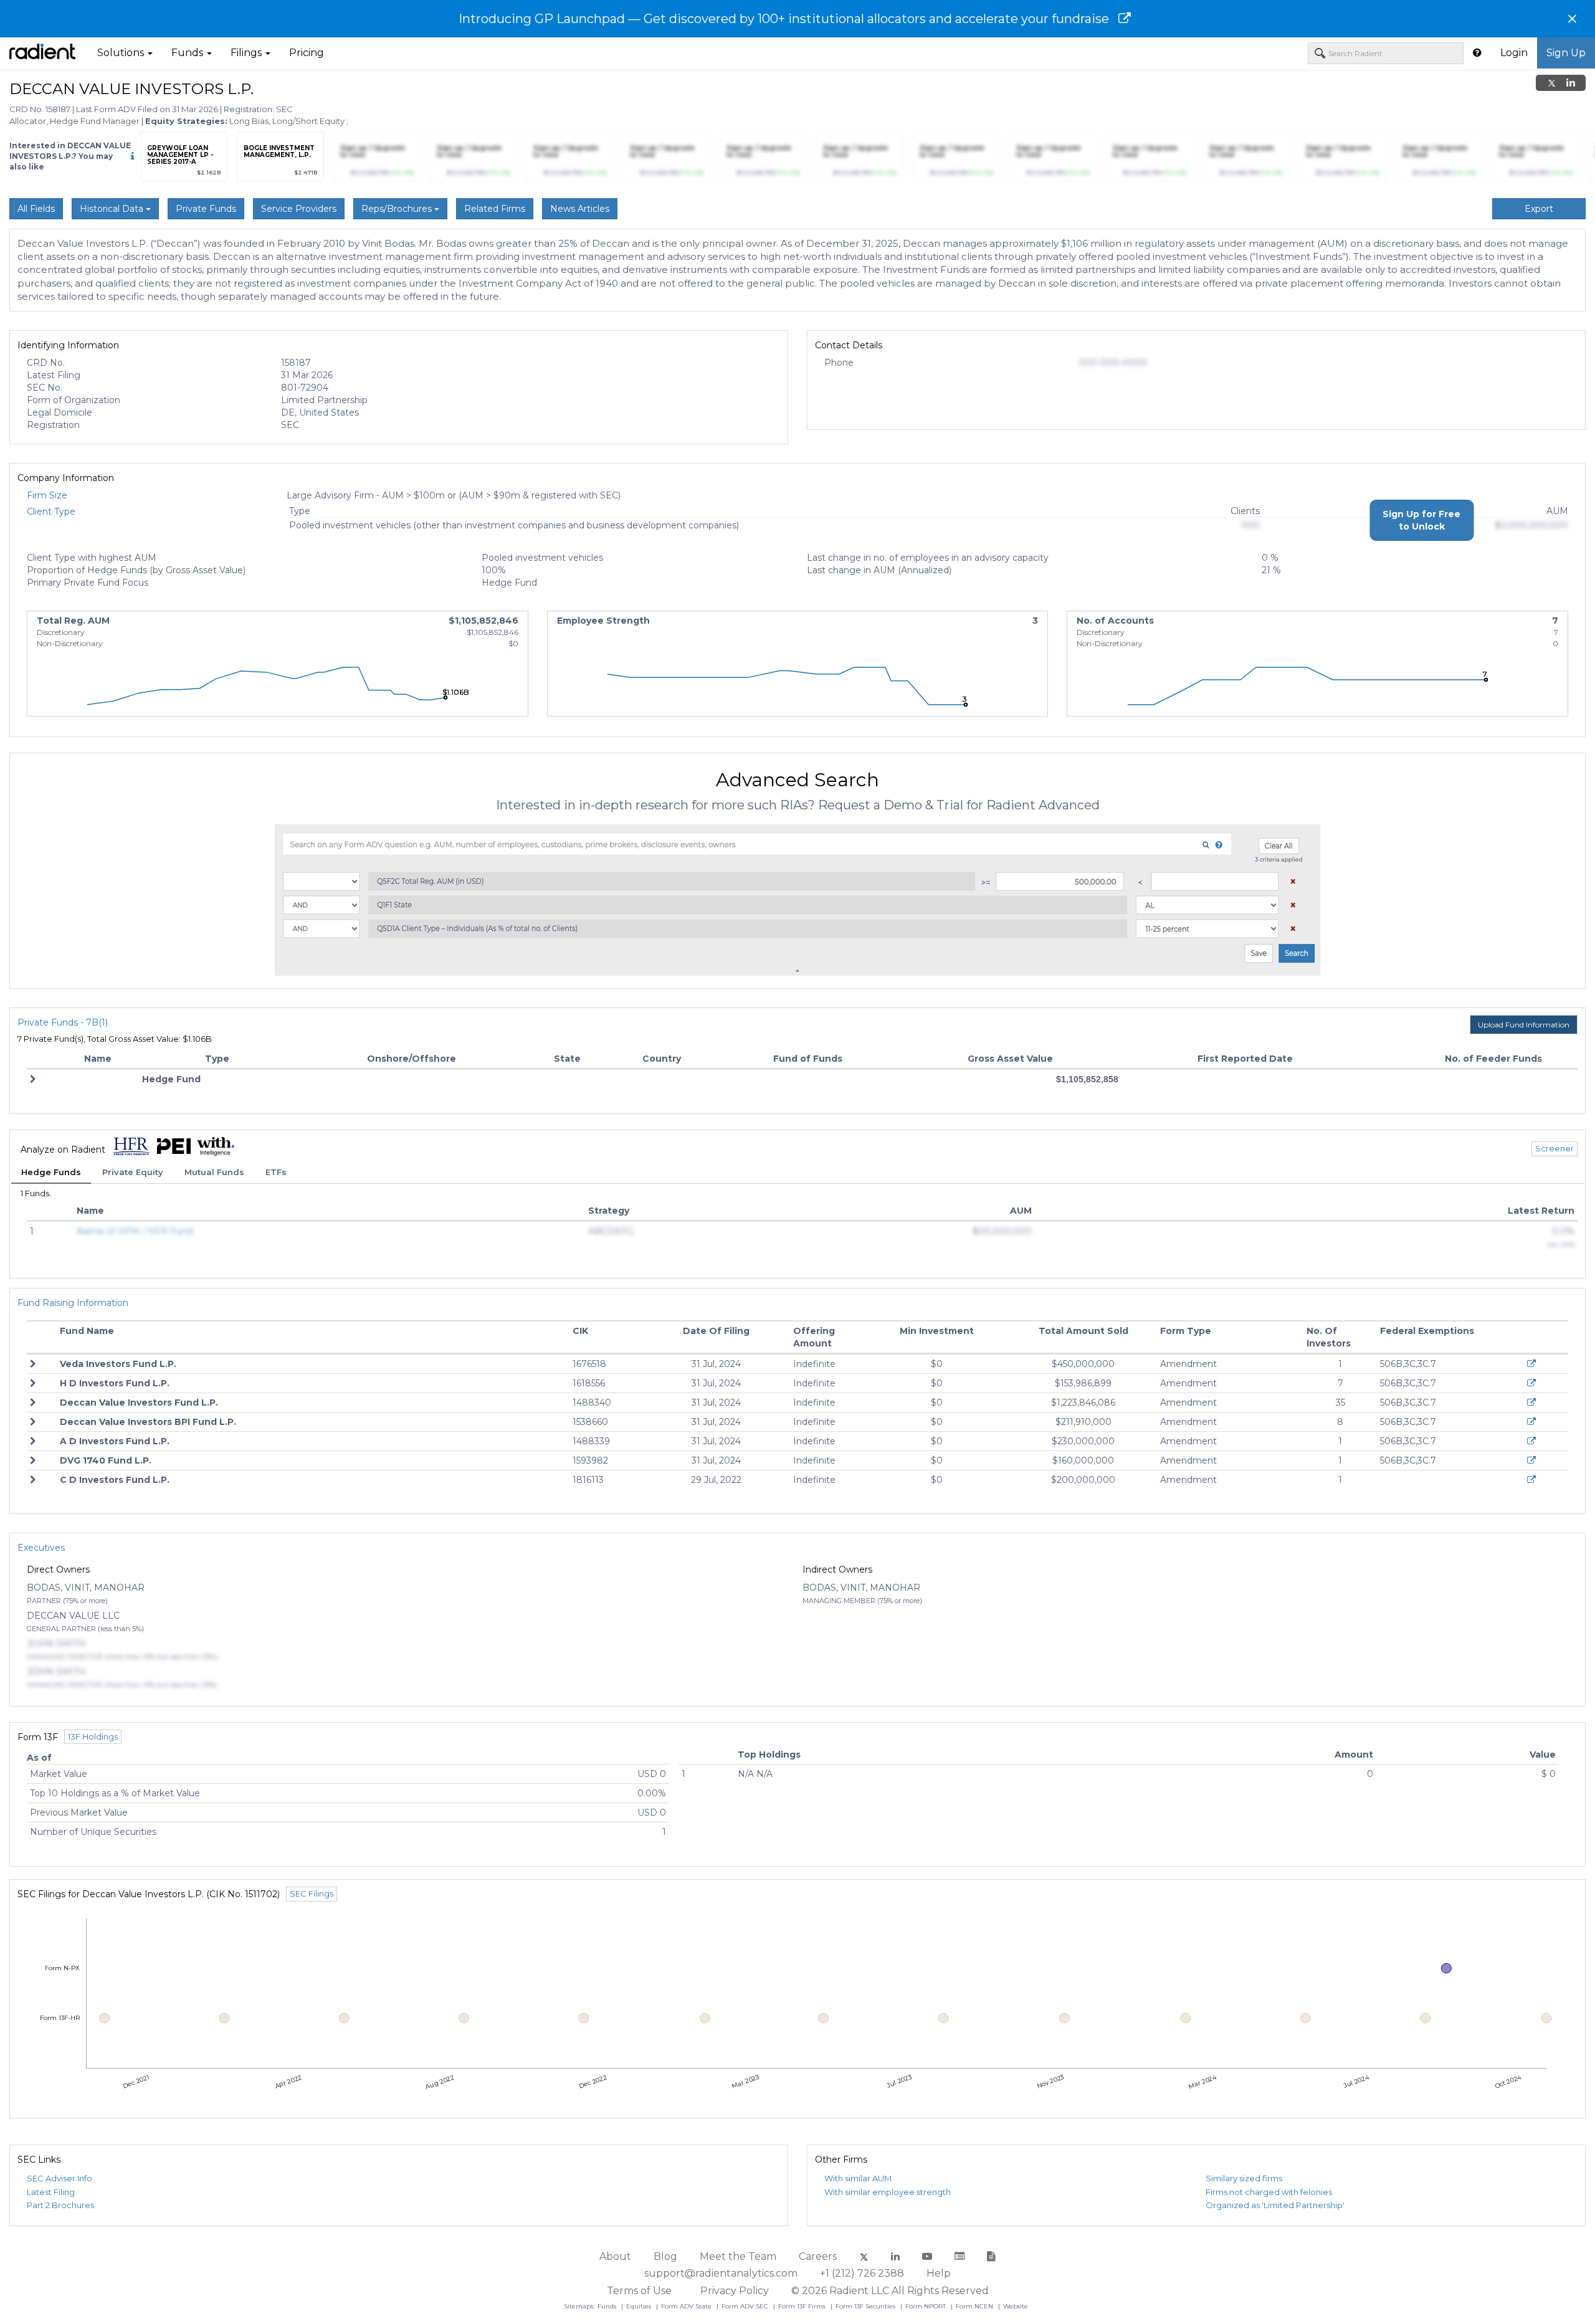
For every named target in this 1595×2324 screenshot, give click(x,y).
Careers (818, 2256)
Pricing (307, 53)
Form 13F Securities (866, 2306)
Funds (608, 2306)
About (615, 2256)
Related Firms (495, 209)
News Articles (580, 209)
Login (1514, 53)
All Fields (36, 209)
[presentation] (146, 160)
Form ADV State (687, 2306)
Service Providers (299, 209)
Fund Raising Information (73, 1303)
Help (939, 2273)
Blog (665, 2256)
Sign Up (1566, 53)
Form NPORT (926, 2306)
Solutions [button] (122, 53)
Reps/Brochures (398, 209)
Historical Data (113, 209)
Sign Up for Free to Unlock (1421, 520)
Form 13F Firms (803, 2306)
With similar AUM (858, 2178)
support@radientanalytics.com (721, 2273)
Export (1539, 209)
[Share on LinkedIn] (1571, 83)
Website (1016, 2306)
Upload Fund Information (1524, 1025)
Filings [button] (247, 53)
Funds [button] (188, 53)
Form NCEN (975, 2306)
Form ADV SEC (746, 2306)
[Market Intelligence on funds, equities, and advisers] (42, 53)
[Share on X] (1552, 83)
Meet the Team (738, 2256)
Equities (640, 2306)
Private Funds (206, 209)
